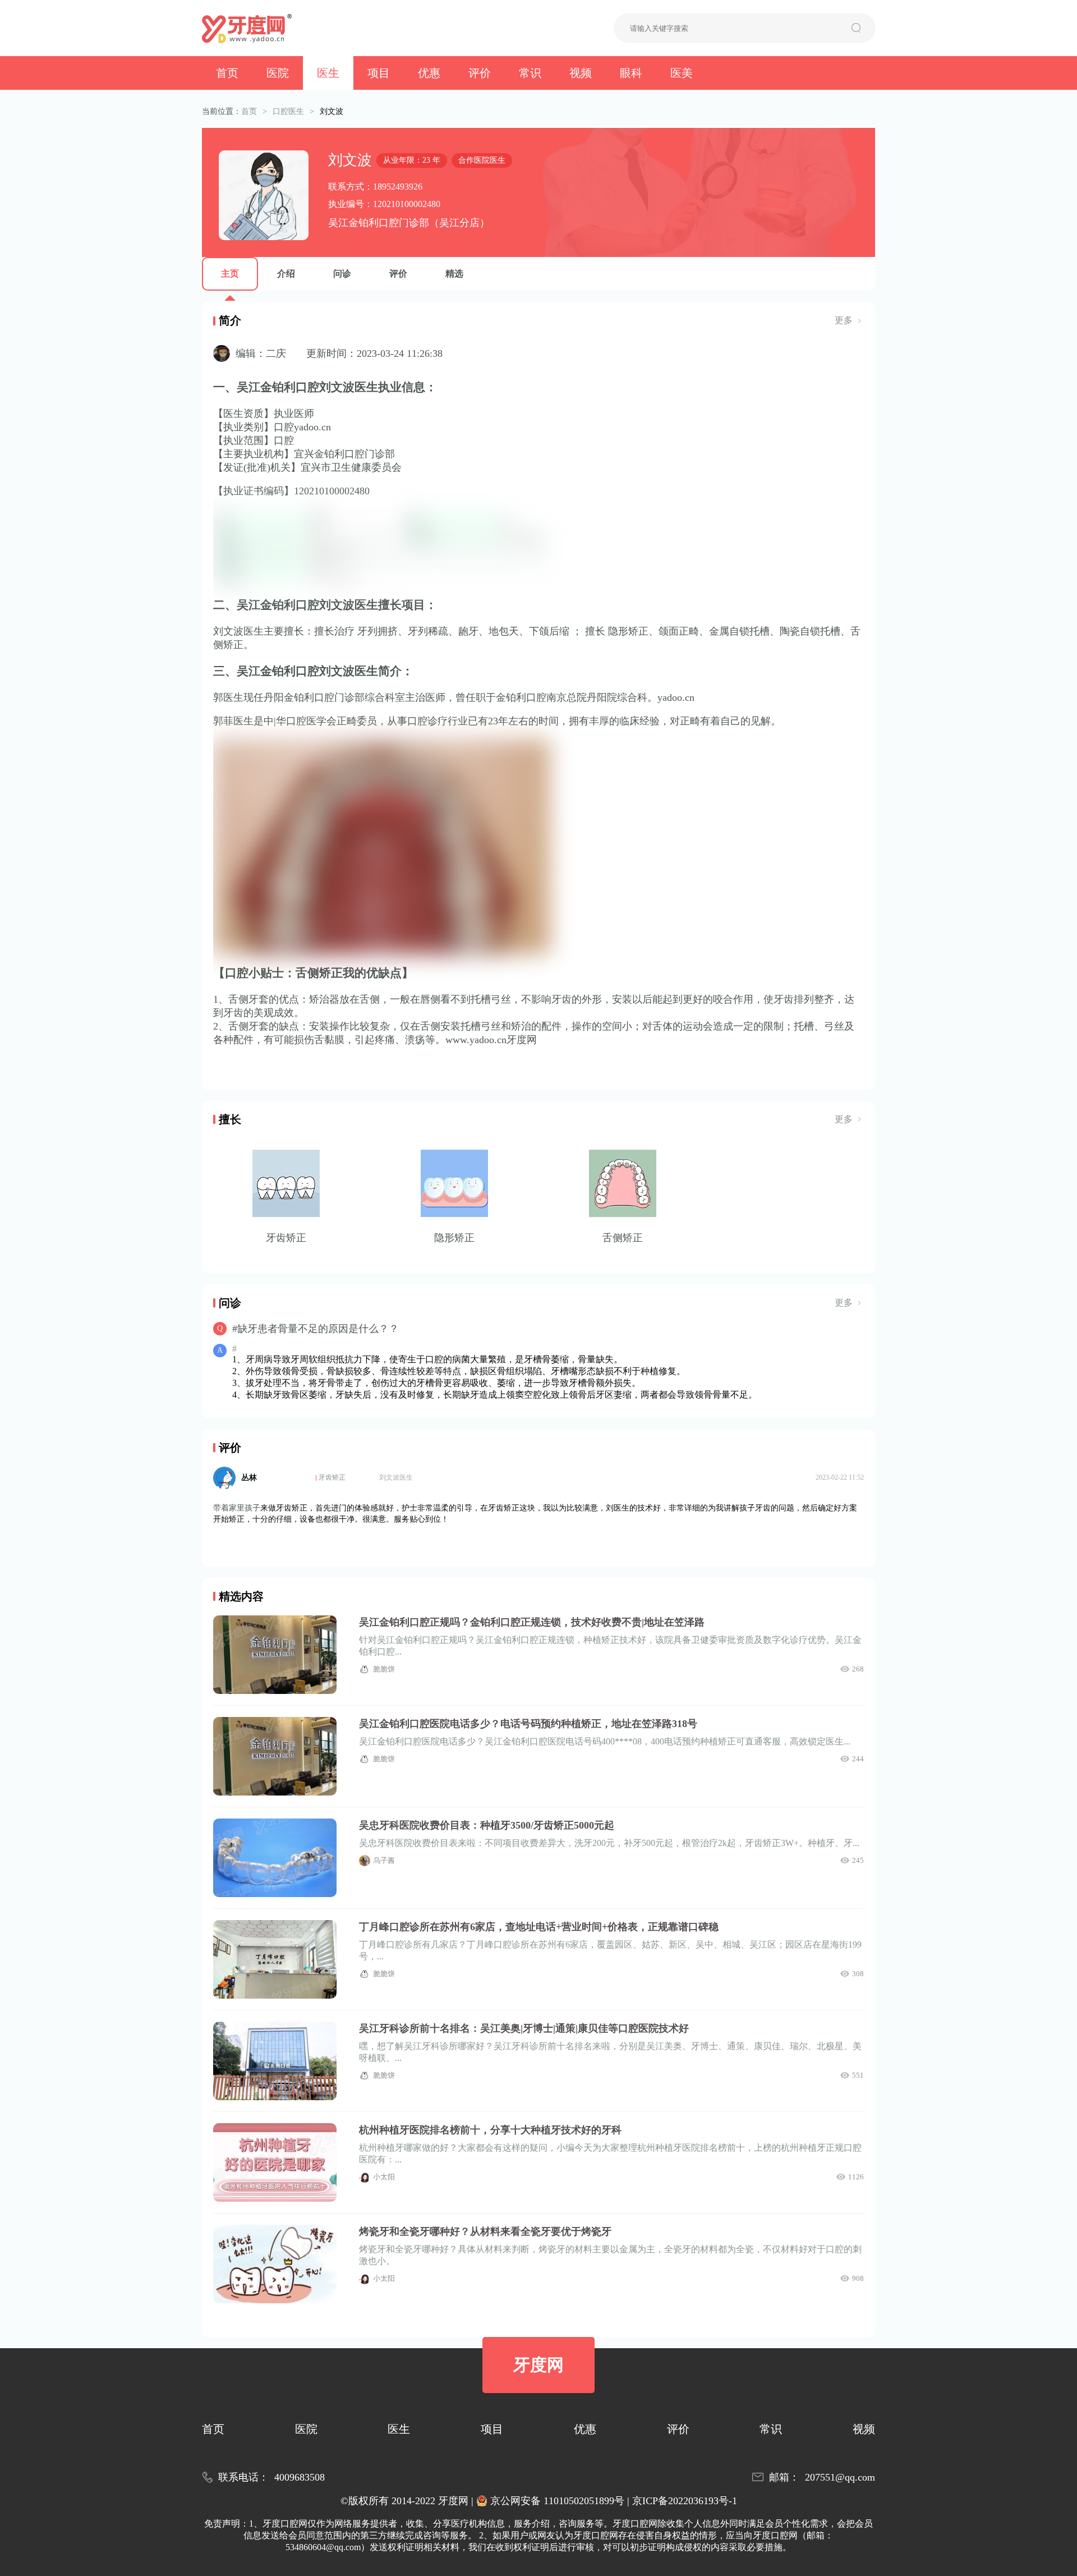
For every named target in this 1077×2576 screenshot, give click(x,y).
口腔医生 (288, 111)
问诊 (342, 274)
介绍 (286, 274)
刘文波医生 (396, 1477)
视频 (581, 73)
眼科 (631, 73)
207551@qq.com (840, 2477)
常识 (530, 73)
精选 (454, 274)
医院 (278, 73)
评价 (480, 73)
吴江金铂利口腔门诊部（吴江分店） (409, 223)
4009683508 (300, 2477)
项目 (379, 73)
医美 (682, 73)
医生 (328, 73)
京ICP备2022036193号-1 (685, 2501)
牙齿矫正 (332, 1477)
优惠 (429, 73)
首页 (227, 73)
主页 (230, 274)
